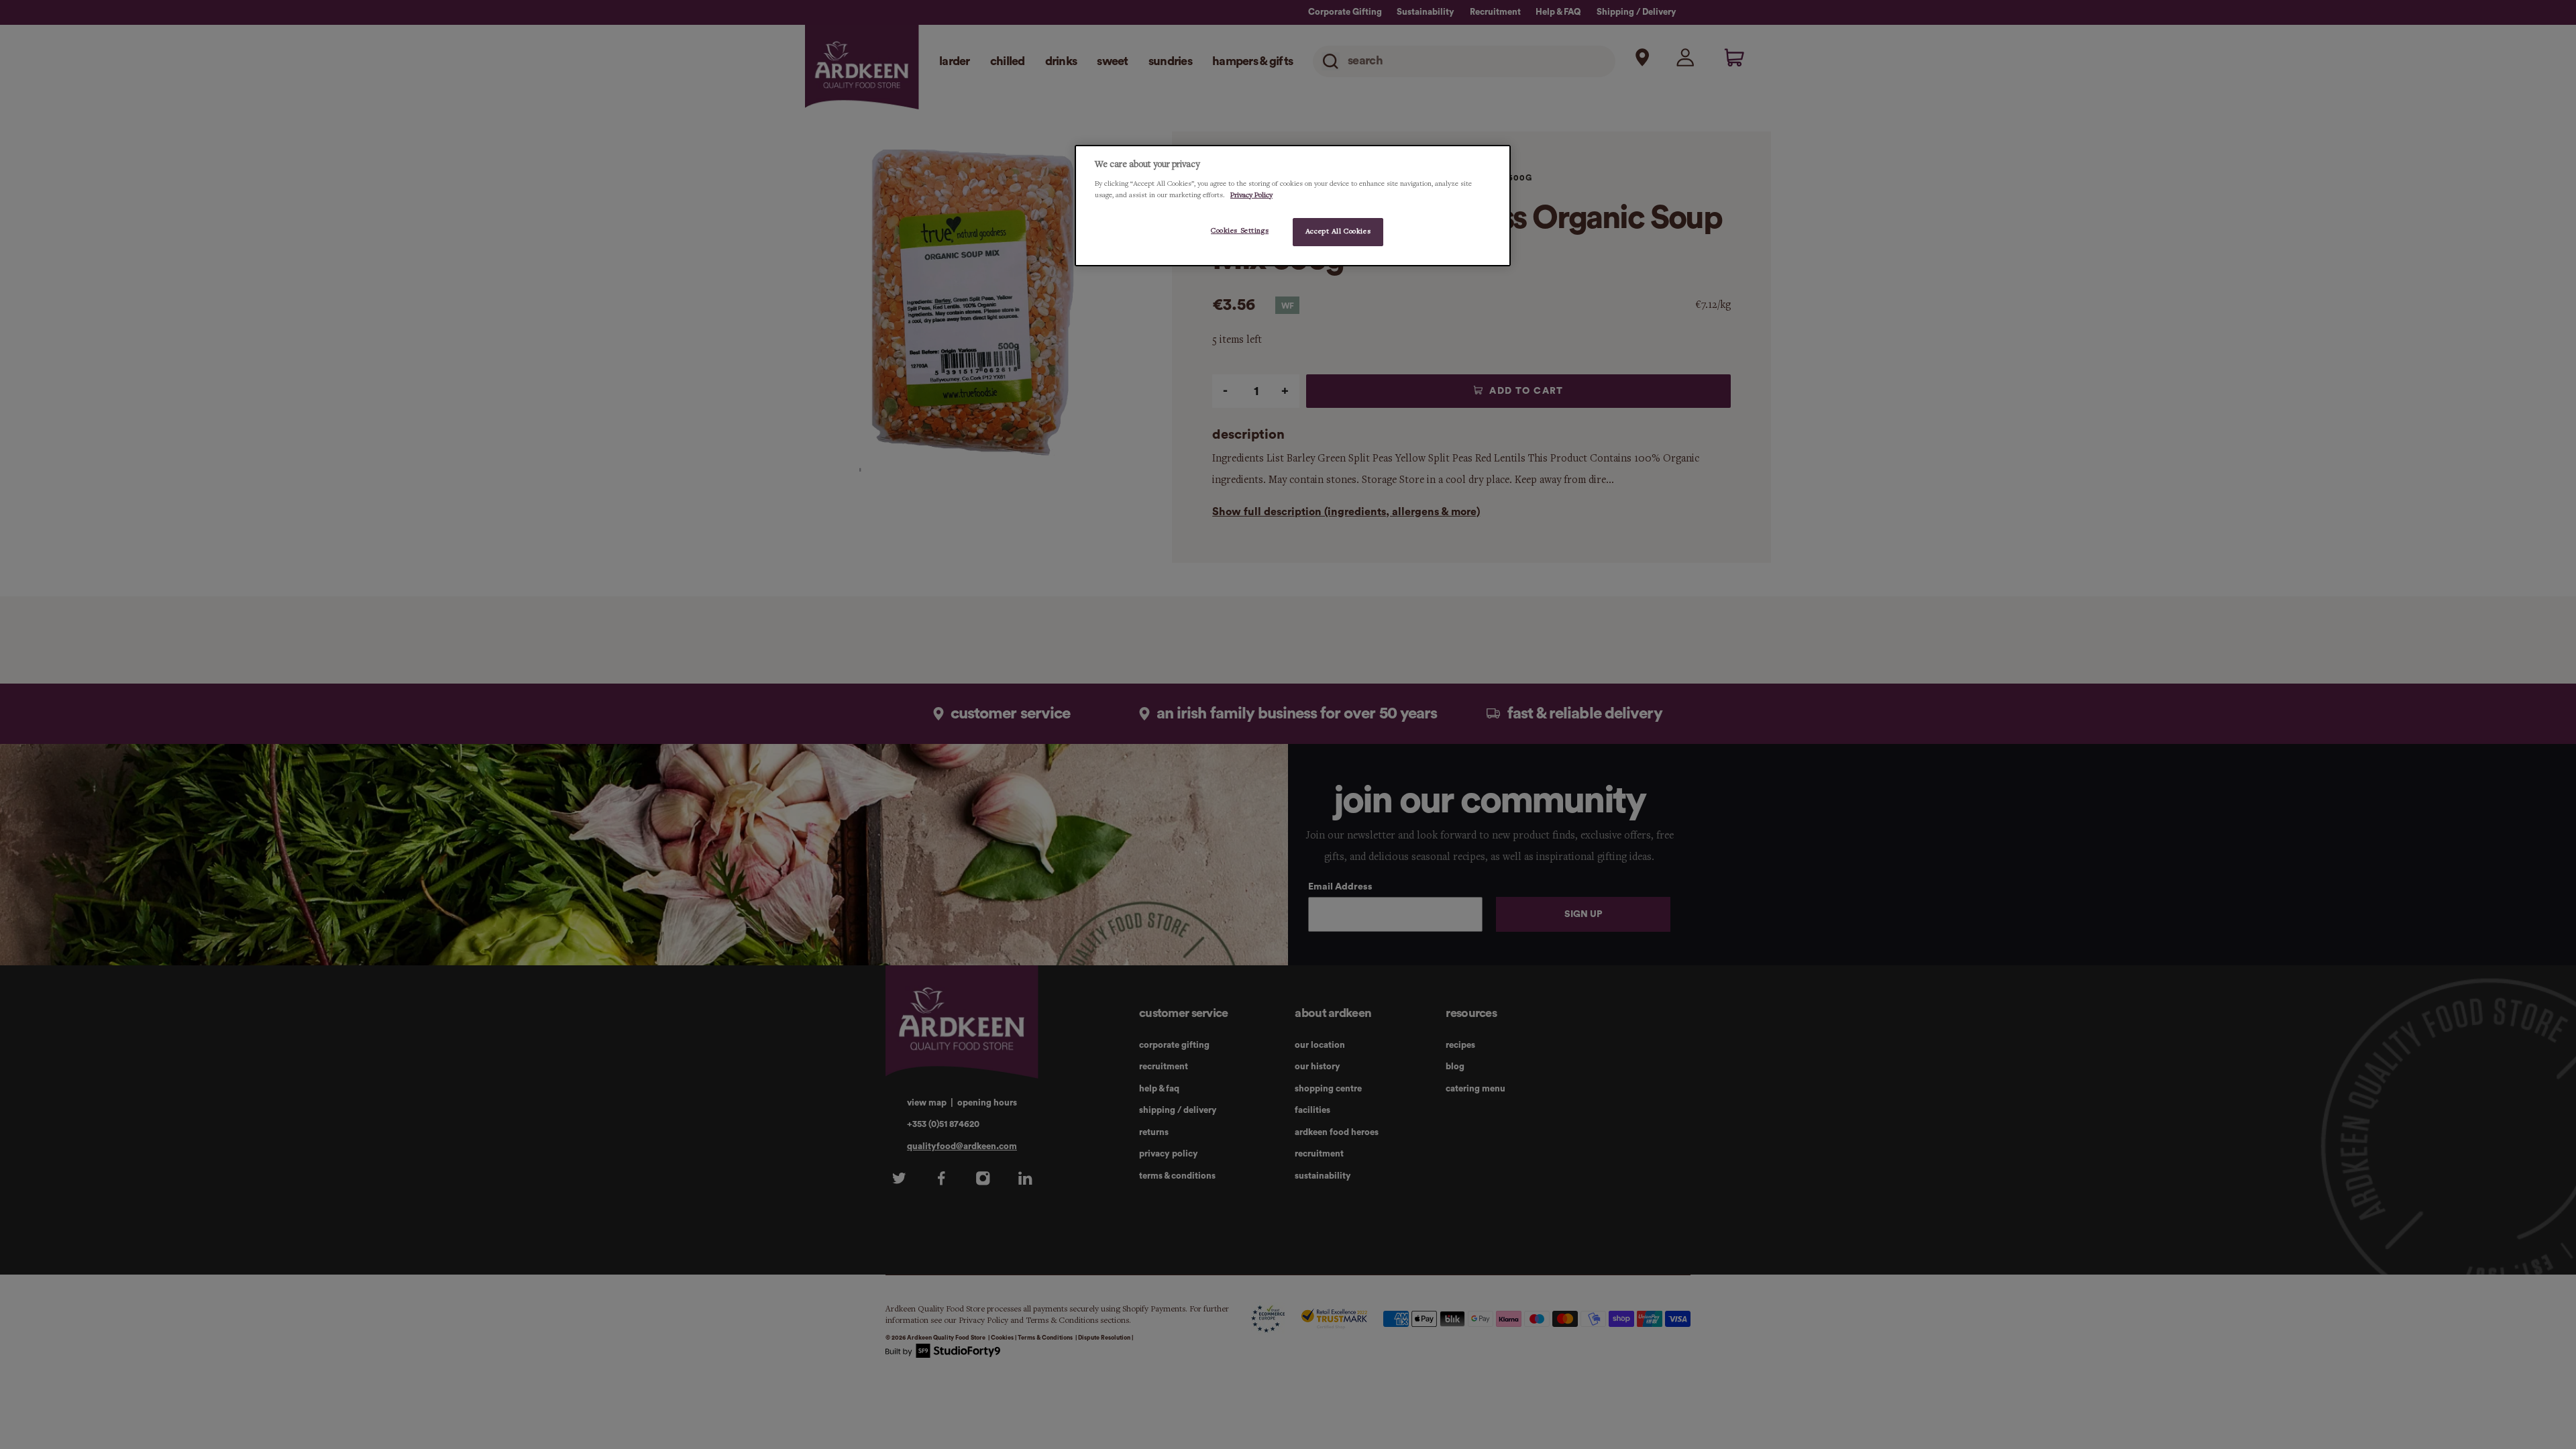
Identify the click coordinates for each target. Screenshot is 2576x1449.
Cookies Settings (1240, 231)
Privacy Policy (1251, 195)
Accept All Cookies (1338, 231)
